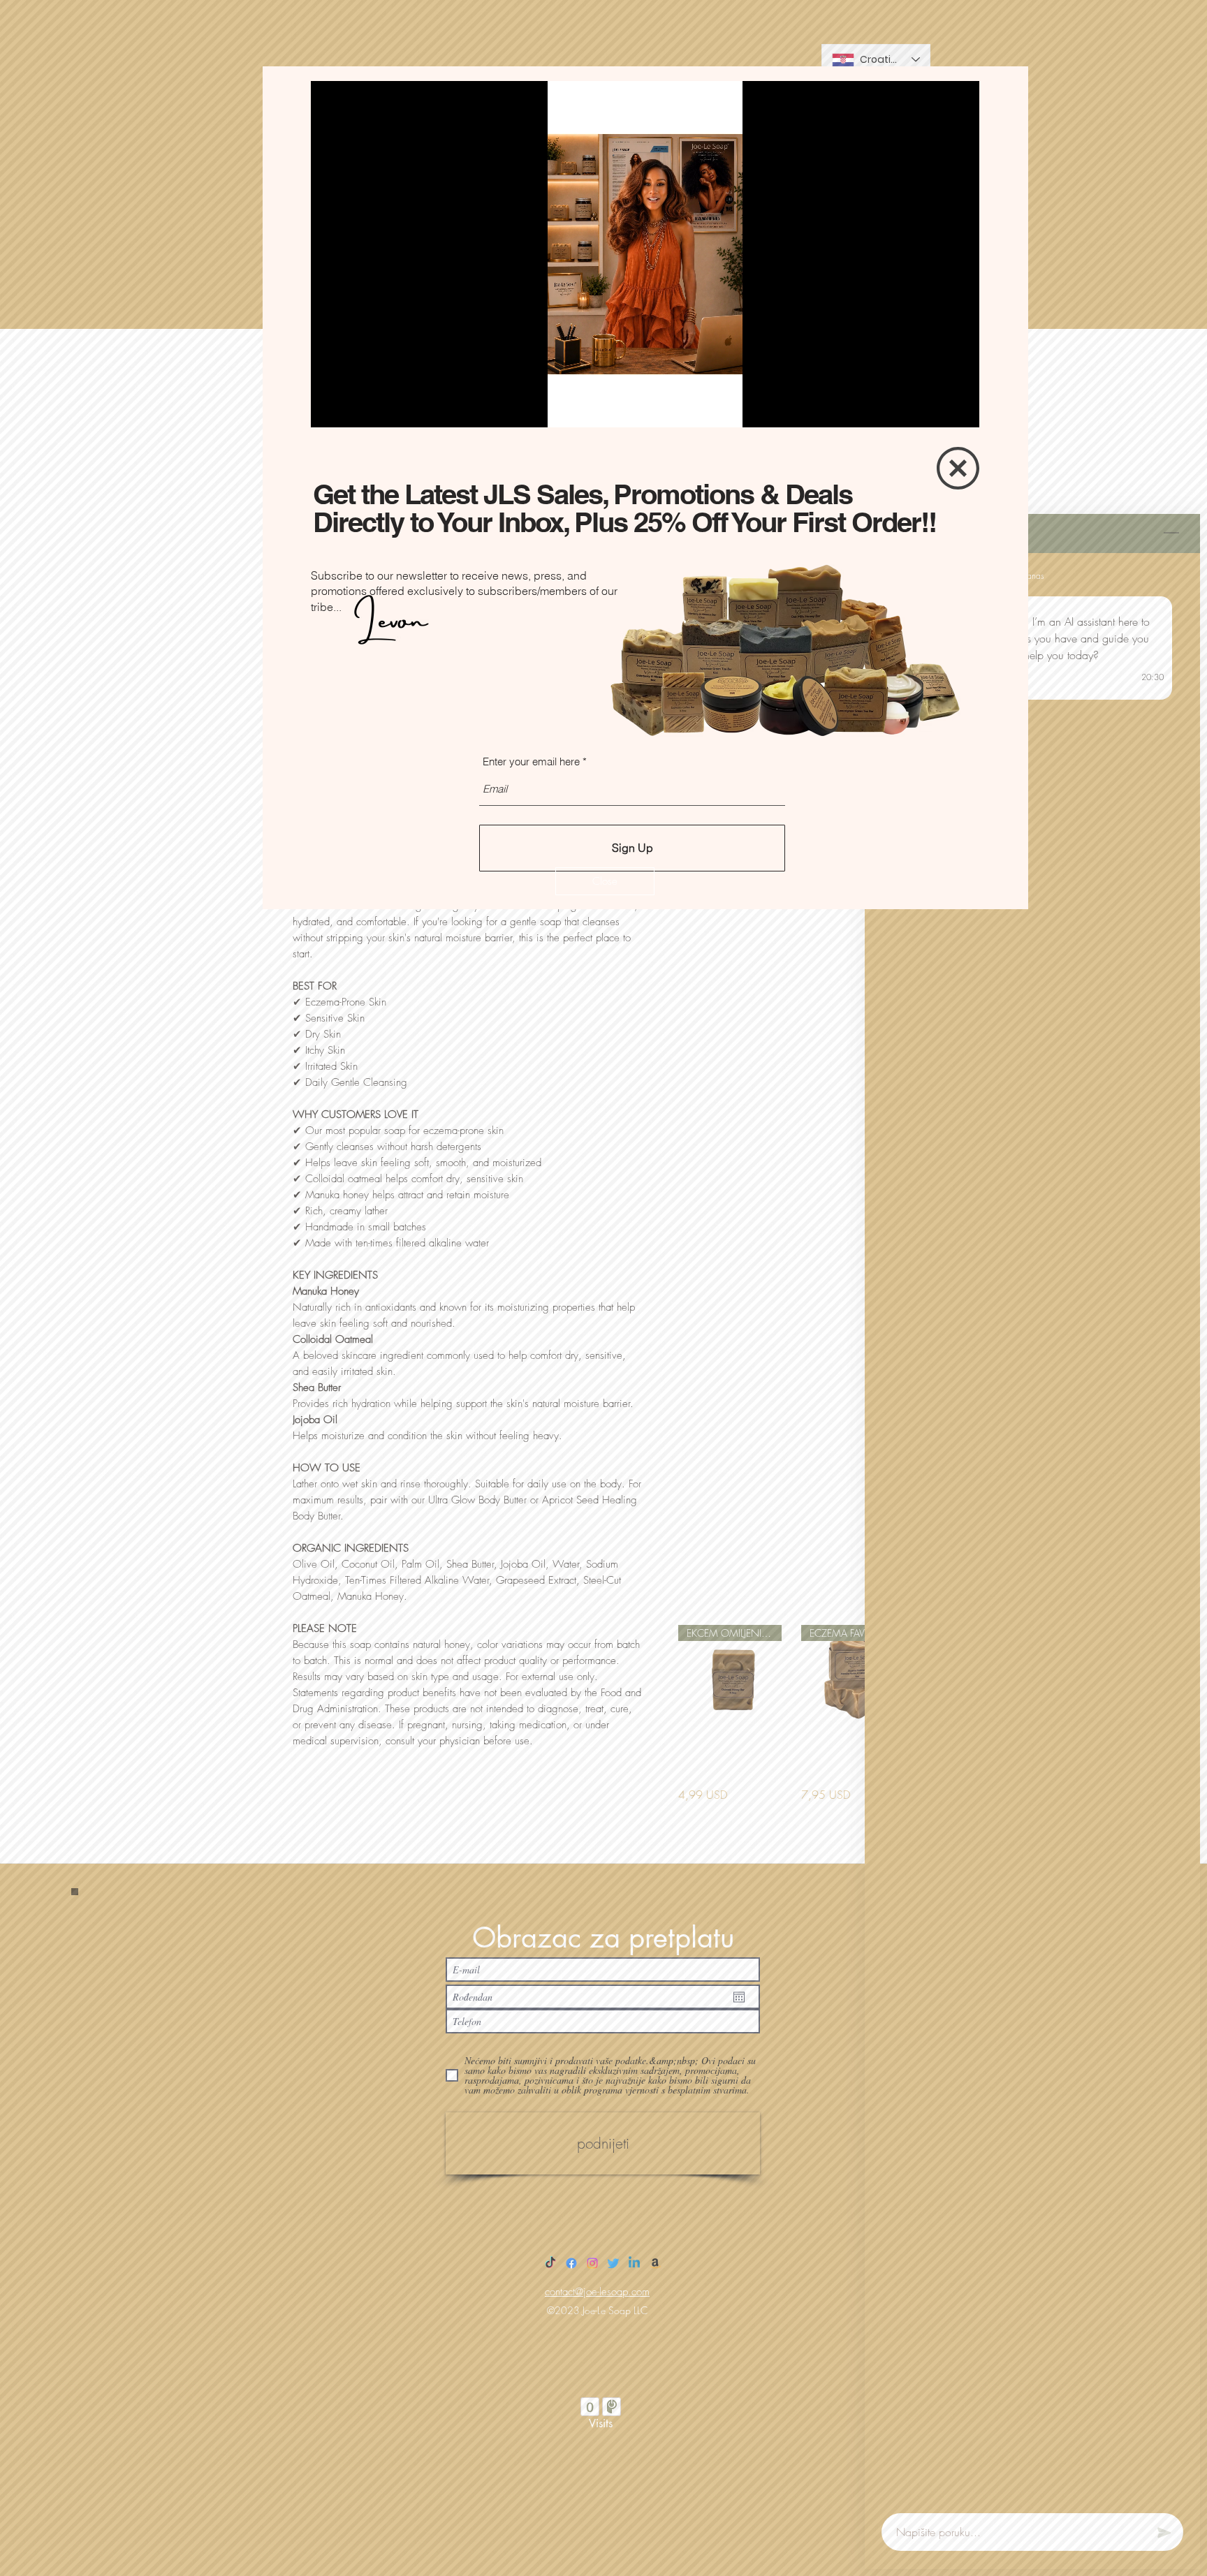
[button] (605, 881)
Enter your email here (531, 761)
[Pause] (329, 409)
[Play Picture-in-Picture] (937, 409)
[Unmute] (353, 409)
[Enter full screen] (960, 409)
